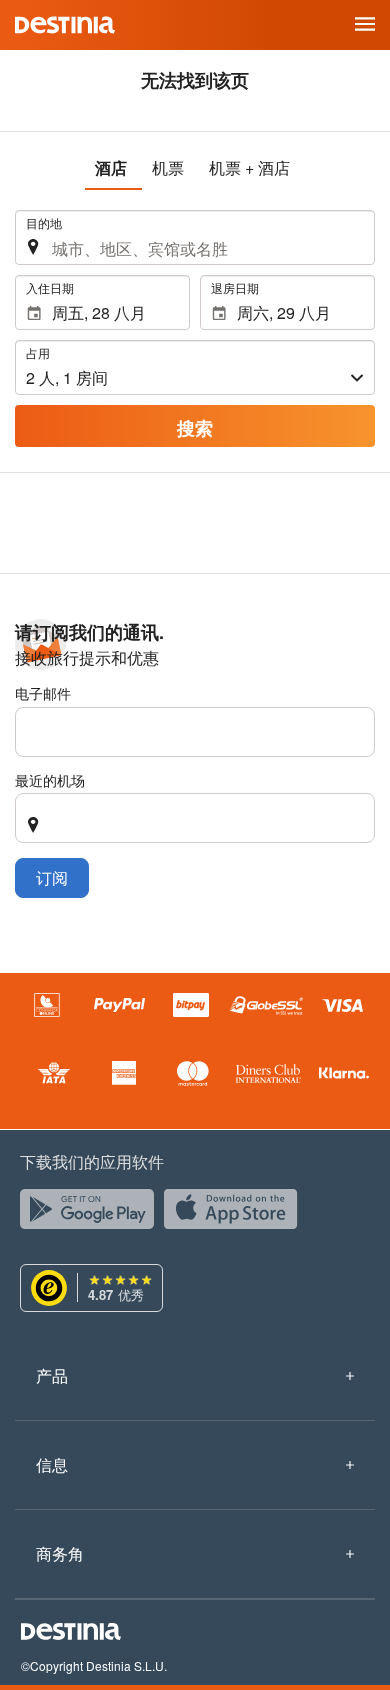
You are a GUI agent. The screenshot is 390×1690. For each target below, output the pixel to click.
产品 (52, 1375)
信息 (52, 1464)
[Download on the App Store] (236, 1214)
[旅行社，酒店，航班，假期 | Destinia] (65, 25)
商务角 (60, 1553)
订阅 (52, 877)
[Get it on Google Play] (92, 1214)
